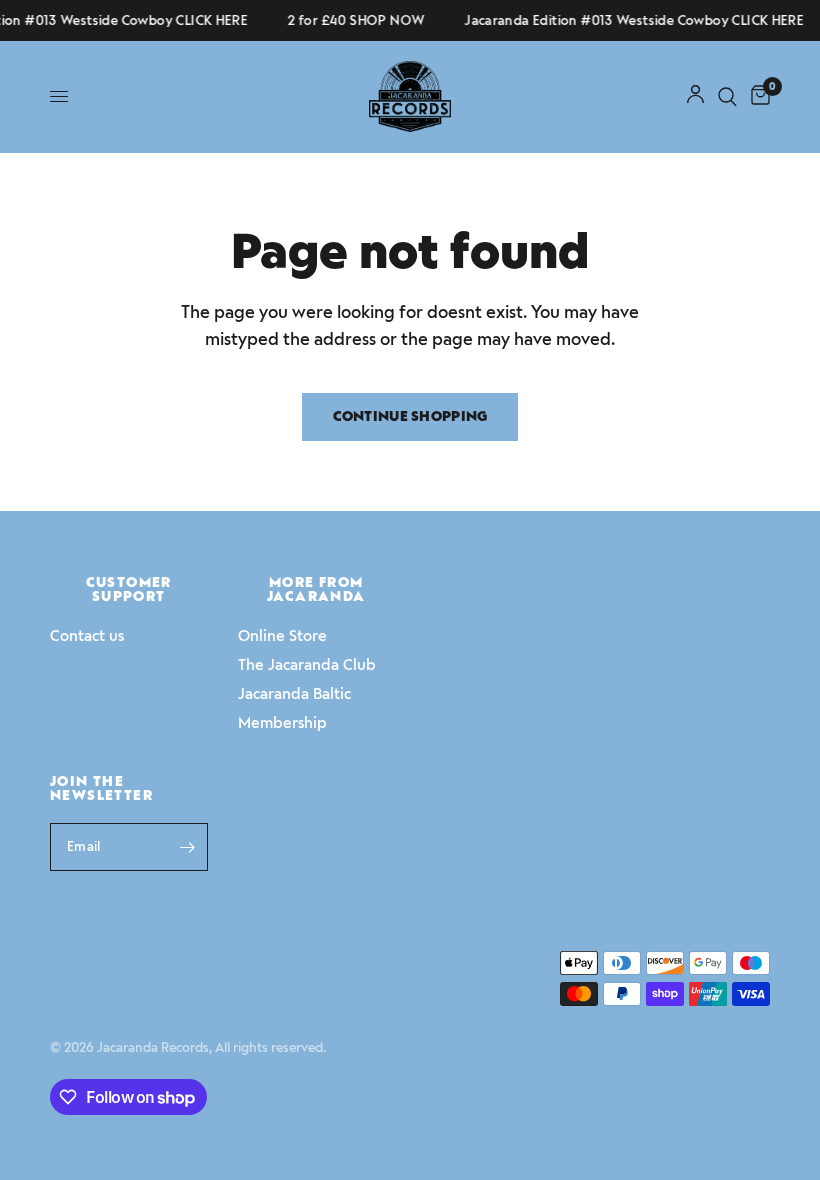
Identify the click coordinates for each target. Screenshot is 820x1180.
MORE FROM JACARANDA (316, 590)
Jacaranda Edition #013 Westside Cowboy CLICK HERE (631, 20)
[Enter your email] (188, 847)
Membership (282, 723)
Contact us (87, 636)
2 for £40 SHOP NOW (353, 20)
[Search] (727, 96)
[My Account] (695, 96)
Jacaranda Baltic (294, 694)
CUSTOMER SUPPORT (129, 590)
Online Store (282, 636)
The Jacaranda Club (307, 665)
